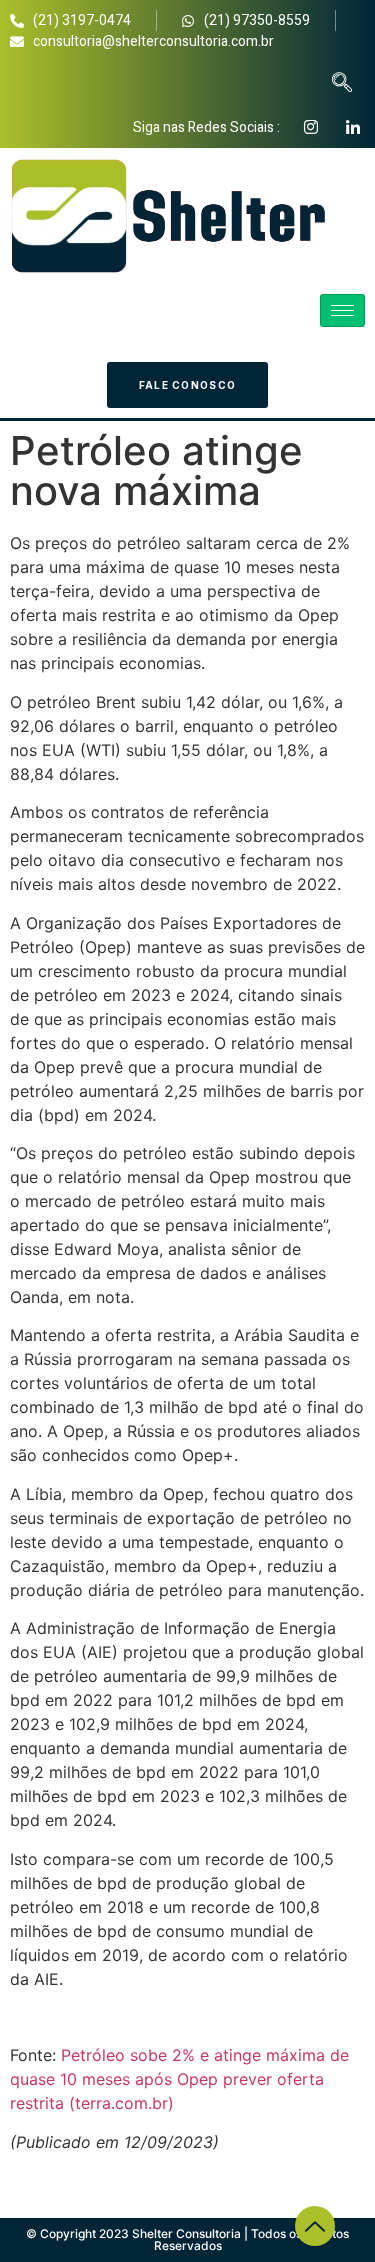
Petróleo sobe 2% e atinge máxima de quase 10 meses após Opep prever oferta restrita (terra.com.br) (179, 2079)
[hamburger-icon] (342, 310)
